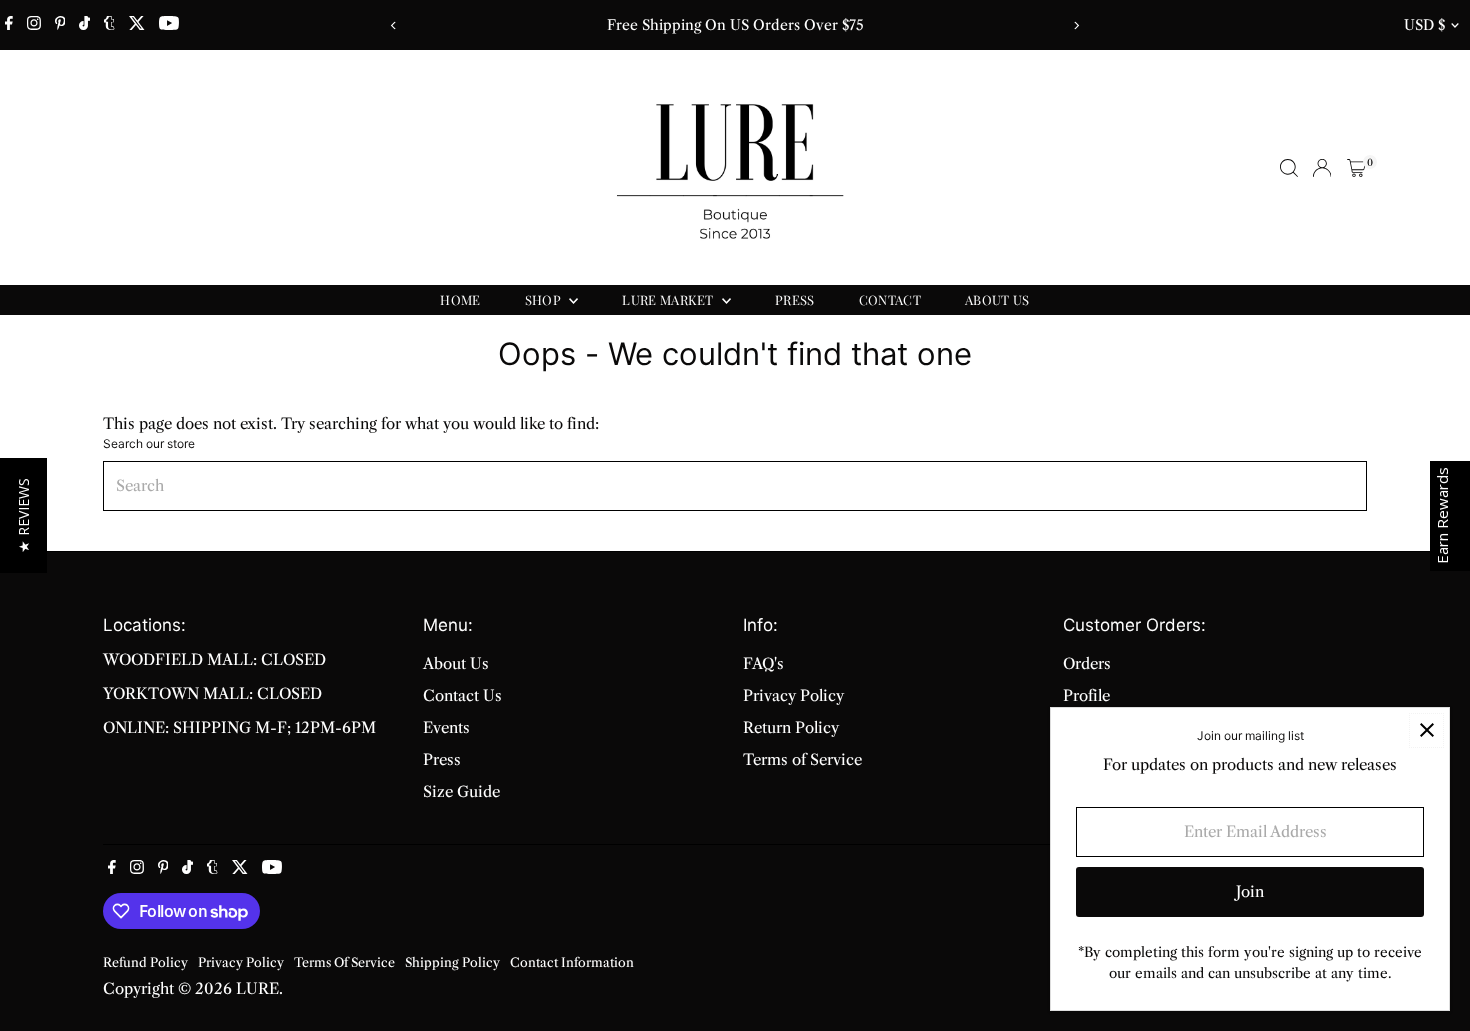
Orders (1087, 663)
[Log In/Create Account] (1322, 168)
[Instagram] (34, 25)
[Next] (1076, 25)
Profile (1086, 695)
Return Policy (791, 727)
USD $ (1424, 25)
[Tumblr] (109, 25)
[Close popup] (1426, 730)
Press (442, 759)
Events (446, 727)
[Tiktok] (84, 25)
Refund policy (145, 962)
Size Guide (461, 791)
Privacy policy (241, 962)
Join (1250, 891)
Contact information (572, 962)
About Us (456, 663)
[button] (23, 515)
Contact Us (462, 695)
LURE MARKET (669, 299)
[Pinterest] (60, 25)
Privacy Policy (793, 695)
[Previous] (394, 25)
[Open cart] (1356, 168)
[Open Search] (1289, 168)
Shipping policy (452, 962)
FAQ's (763, 663)
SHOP (545, 299)
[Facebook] (9, 25)
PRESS (795, 299)
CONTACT (890, 299)
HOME (460, 299)
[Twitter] (137, 25)
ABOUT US (997, 299)
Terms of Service (802, 759)
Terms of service (344, 962)
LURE (257, 988)
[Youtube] (169, 25)
